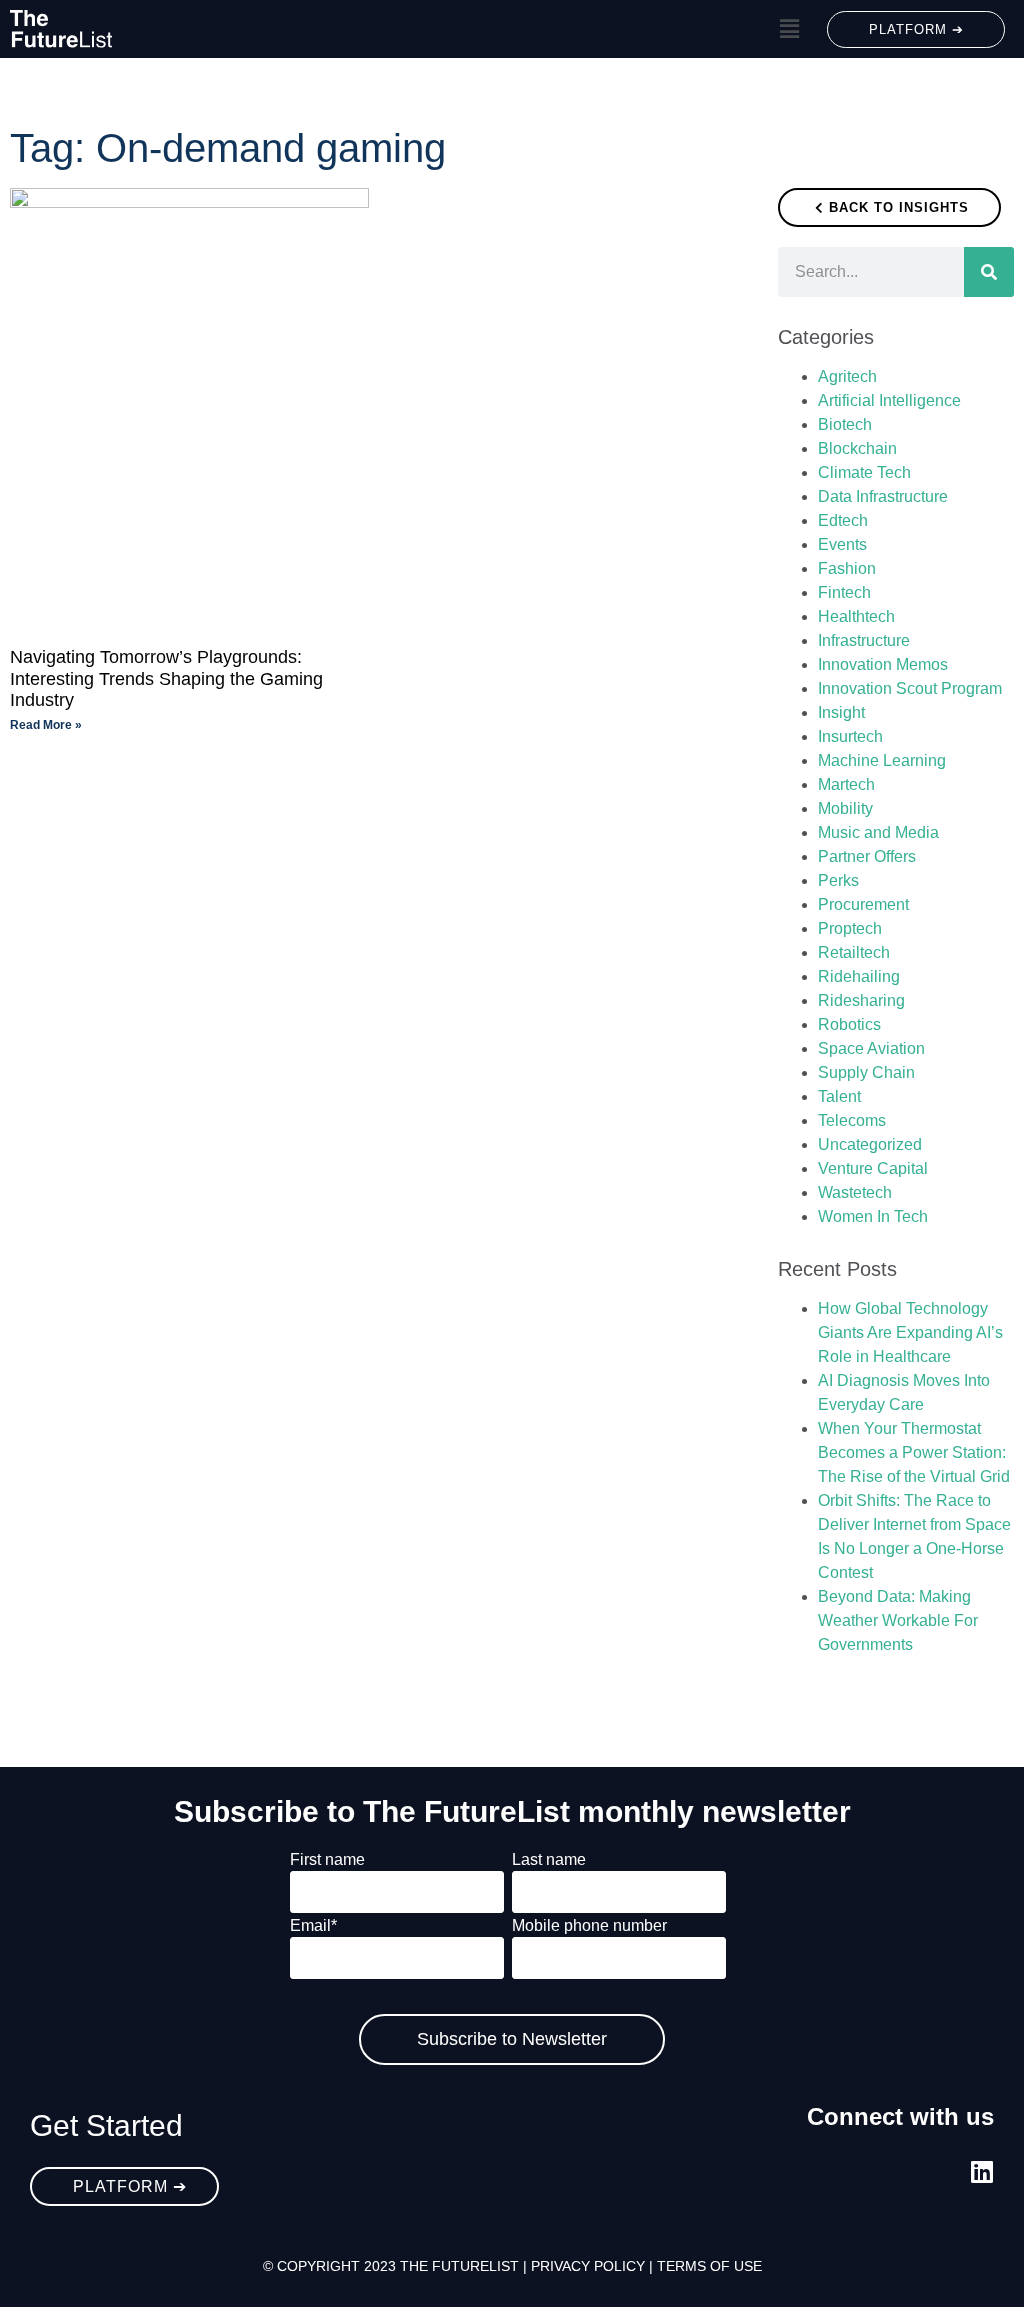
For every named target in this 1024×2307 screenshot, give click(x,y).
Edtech (843, 520)
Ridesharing (861, 1000)
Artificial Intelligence (889, 400)
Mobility (845, 808)
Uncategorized (870, 1144)
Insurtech (850, 736)
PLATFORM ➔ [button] (916, 29)
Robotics (849, 1024)
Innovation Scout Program (910, 688)
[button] (789, 29)
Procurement (863, 904)
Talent (839, 1096)
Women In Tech (873, 1216)
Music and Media (878, 832)
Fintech (844, 592)
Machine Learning (882, 760)
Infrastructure (864, 640)
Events (842, 544)
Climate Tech (864, 472)
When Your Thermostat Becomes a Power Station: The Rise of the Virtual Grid (914, 1452)
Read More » (46, 725)
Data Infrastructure (883, 496)
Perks (838, 880)
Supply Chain (866, 1072)
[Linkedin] (981, 2171)
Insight (841, 712)
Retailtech (854, 952)
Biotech (845, 424)
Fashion (847, 568)
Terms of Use (709, 2266)
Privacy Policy (588, 2266)
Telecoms (852, 1120)
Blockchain (857, 448)
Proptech (850, 928)
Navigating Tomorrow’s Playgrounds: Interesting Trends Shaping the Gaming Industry (166, 678)
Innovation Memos (883, 664)
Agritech (847, 376)
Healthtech (856, 616)
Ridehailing (859, 976)
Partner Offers (867, 856)
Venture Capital (873, 1168)
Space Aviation (871, 1048)
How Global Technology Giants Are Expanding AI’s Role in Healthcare (910, 1332)
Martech (846, 784)
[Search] (989, 272)
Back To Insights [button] (899, 207)
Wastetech (855, 1192)
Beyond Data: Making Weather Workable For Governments (898, 1620)
